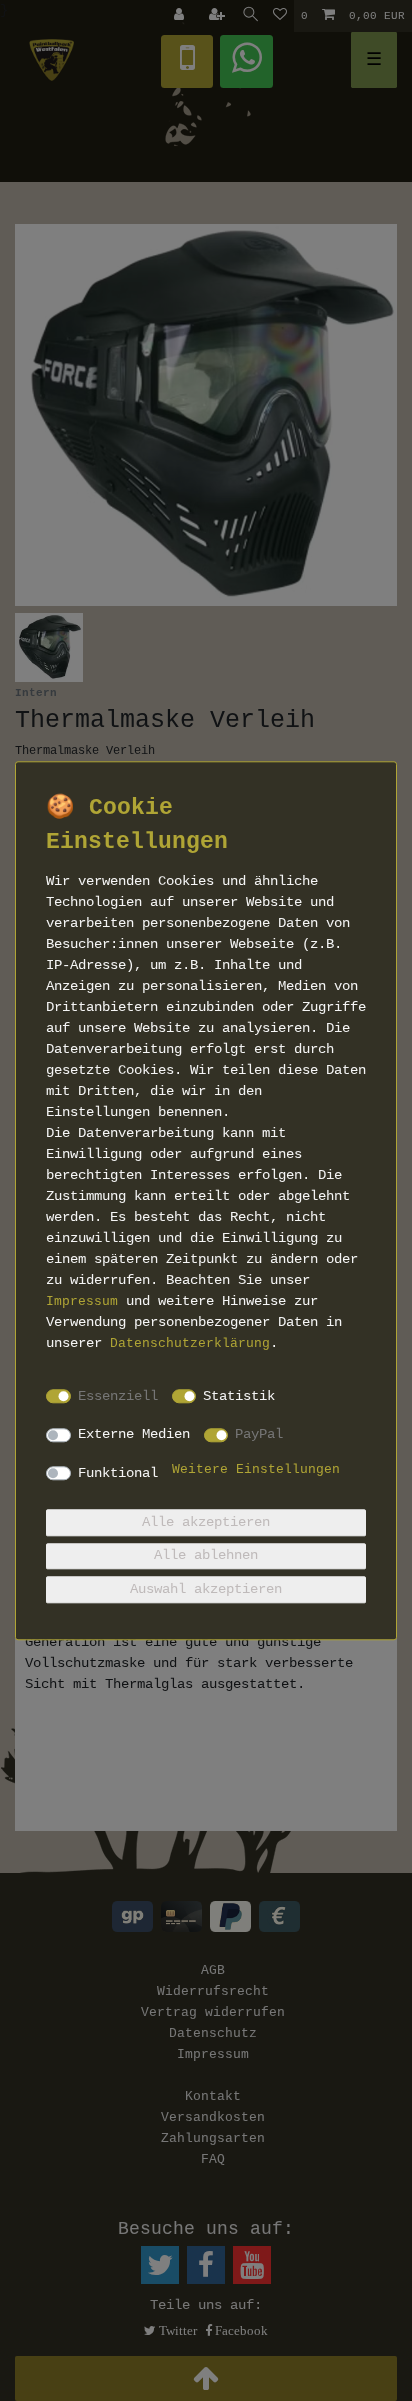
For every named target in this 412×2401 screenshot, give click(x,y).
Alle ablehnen (206, 1556)
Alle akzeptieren (206, 1522)
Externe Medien (134, 1434)
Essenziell (118, 1396)
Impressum (82, 1302)
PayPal (259, 1434)
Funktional (118, 1473)
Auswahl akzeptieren (206, 1589)
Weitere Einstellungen (256, 1470)
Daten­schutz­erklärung (190, 1344)
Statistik (239, 1396)
